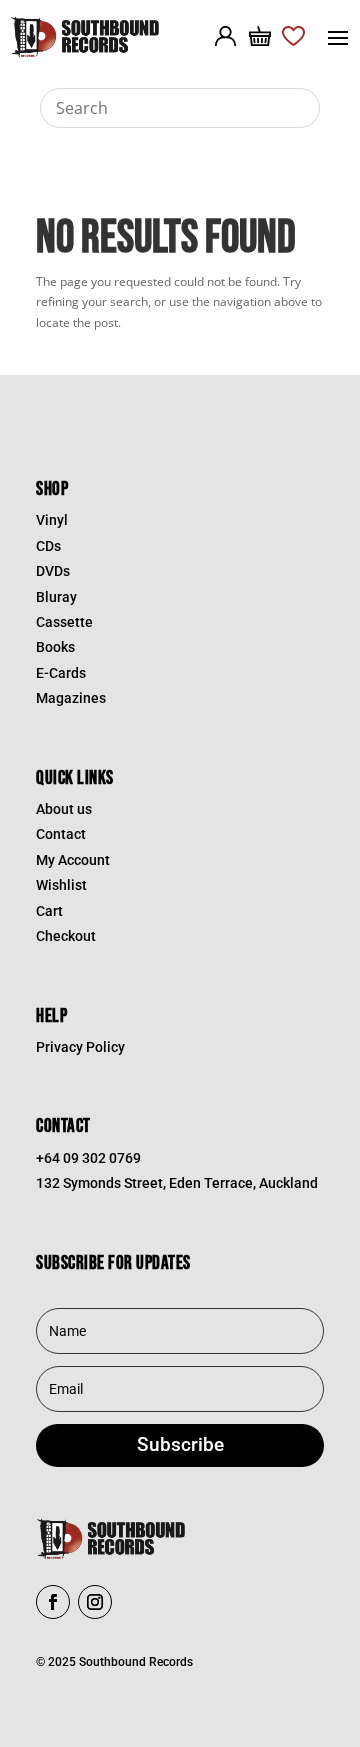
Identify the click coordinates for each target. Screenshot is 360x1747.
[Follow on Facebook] (53, 1602)
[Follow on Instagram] (95, 1602)
